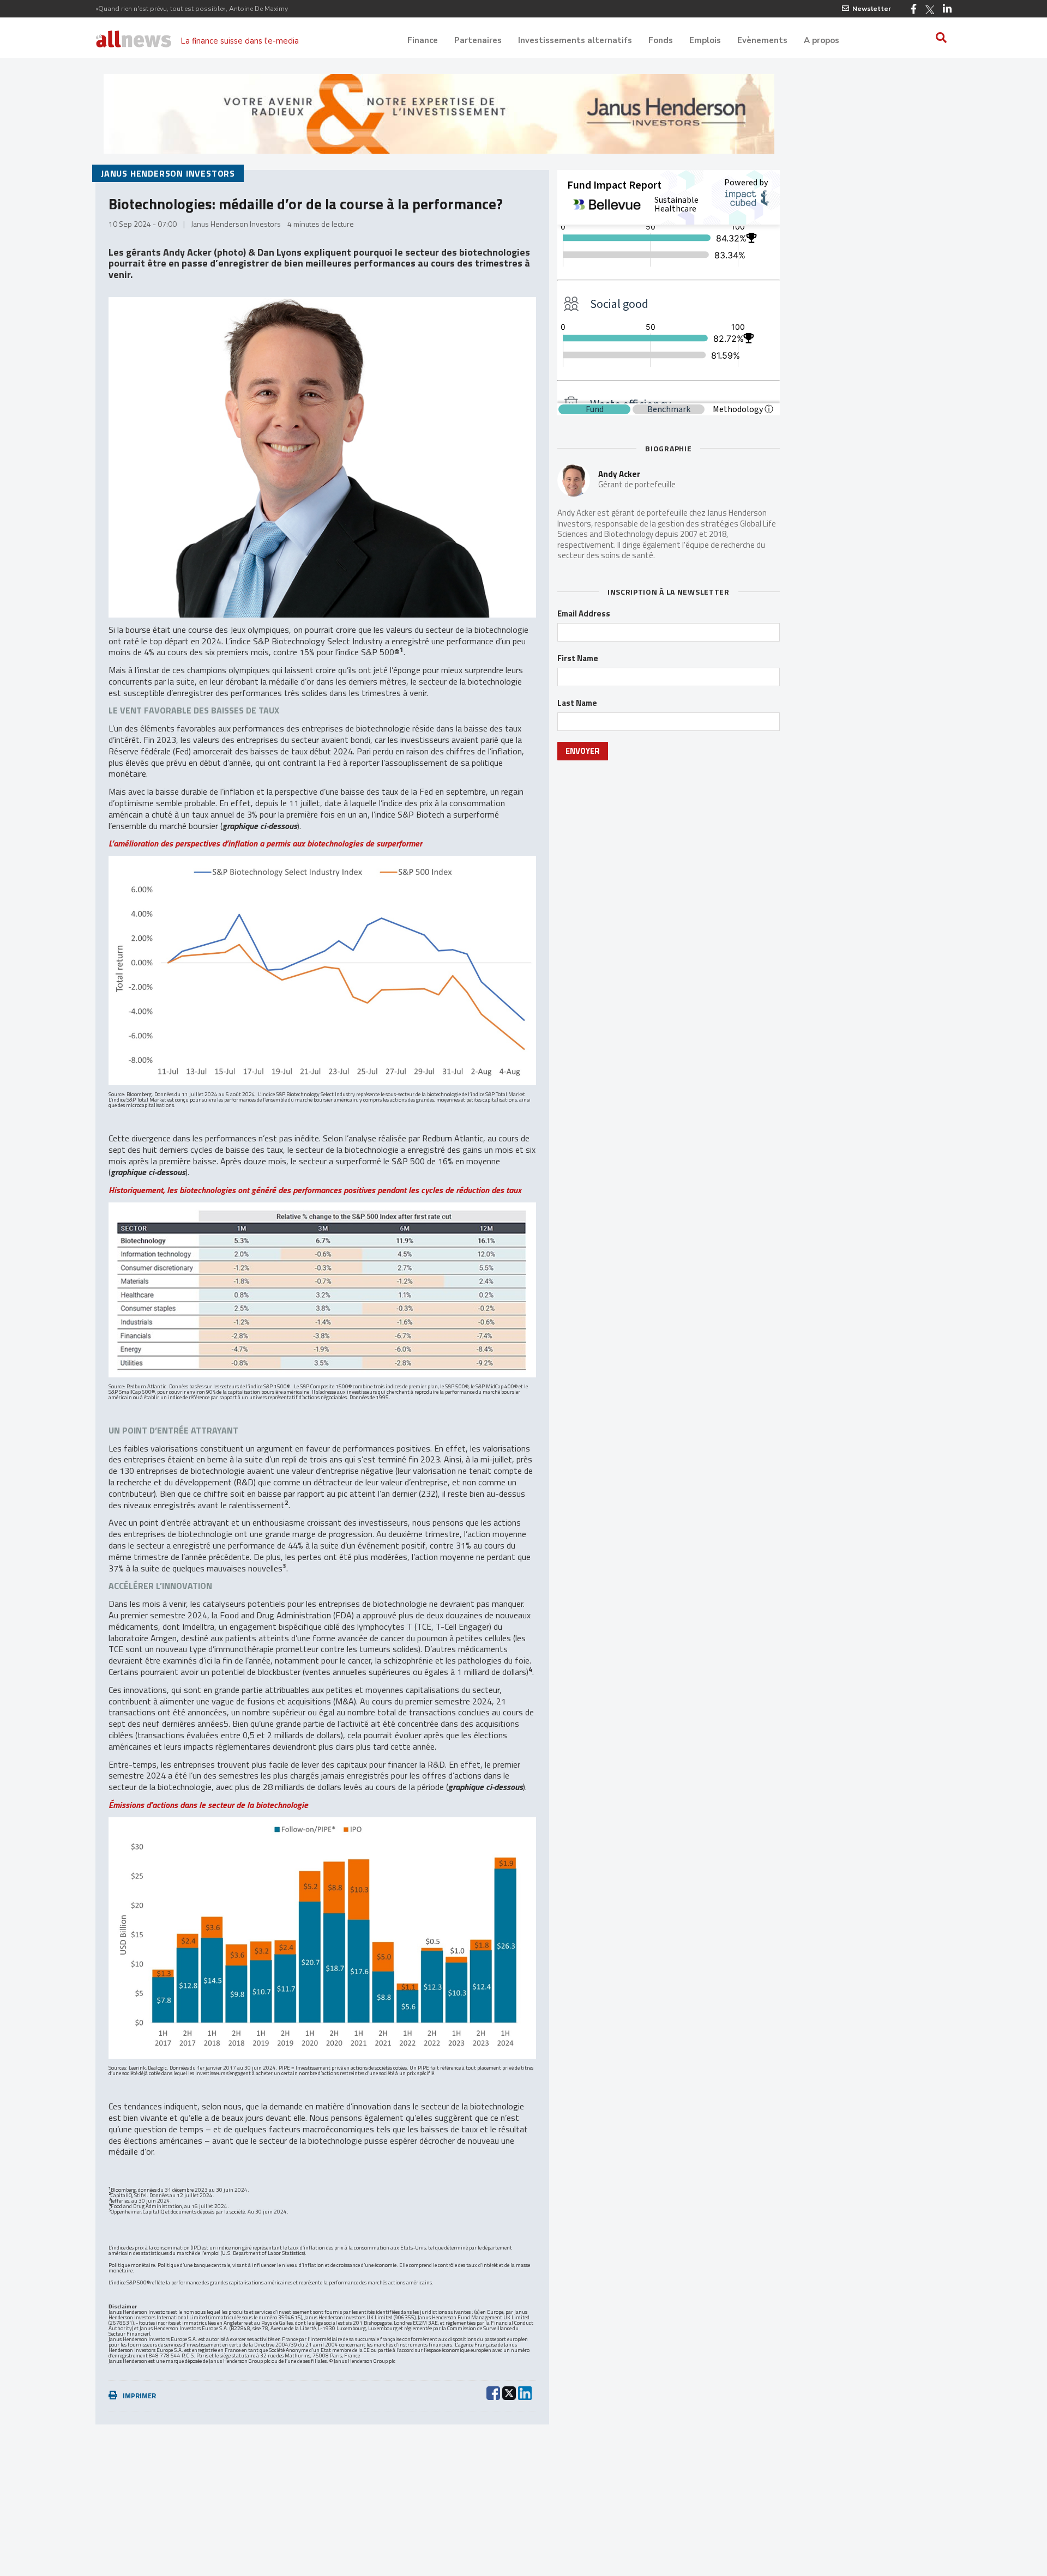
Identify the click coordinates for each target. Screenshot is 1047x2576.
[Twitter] (930, 10)
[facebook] (493, 2392)
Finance (423, 40)
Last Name (577, 703)
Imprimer (139, 2396)
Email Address (584, 614)
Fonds (661, 40)
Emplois (705, 40)
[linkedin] (525, 2392)
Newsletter (872, 9)
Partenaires (478, 40)
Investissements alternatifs (575, 40)
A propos (822, 40)
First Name (578, 658)
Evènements (762, 40)
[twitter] (509, 2392)
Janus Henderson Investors (168, 173)
